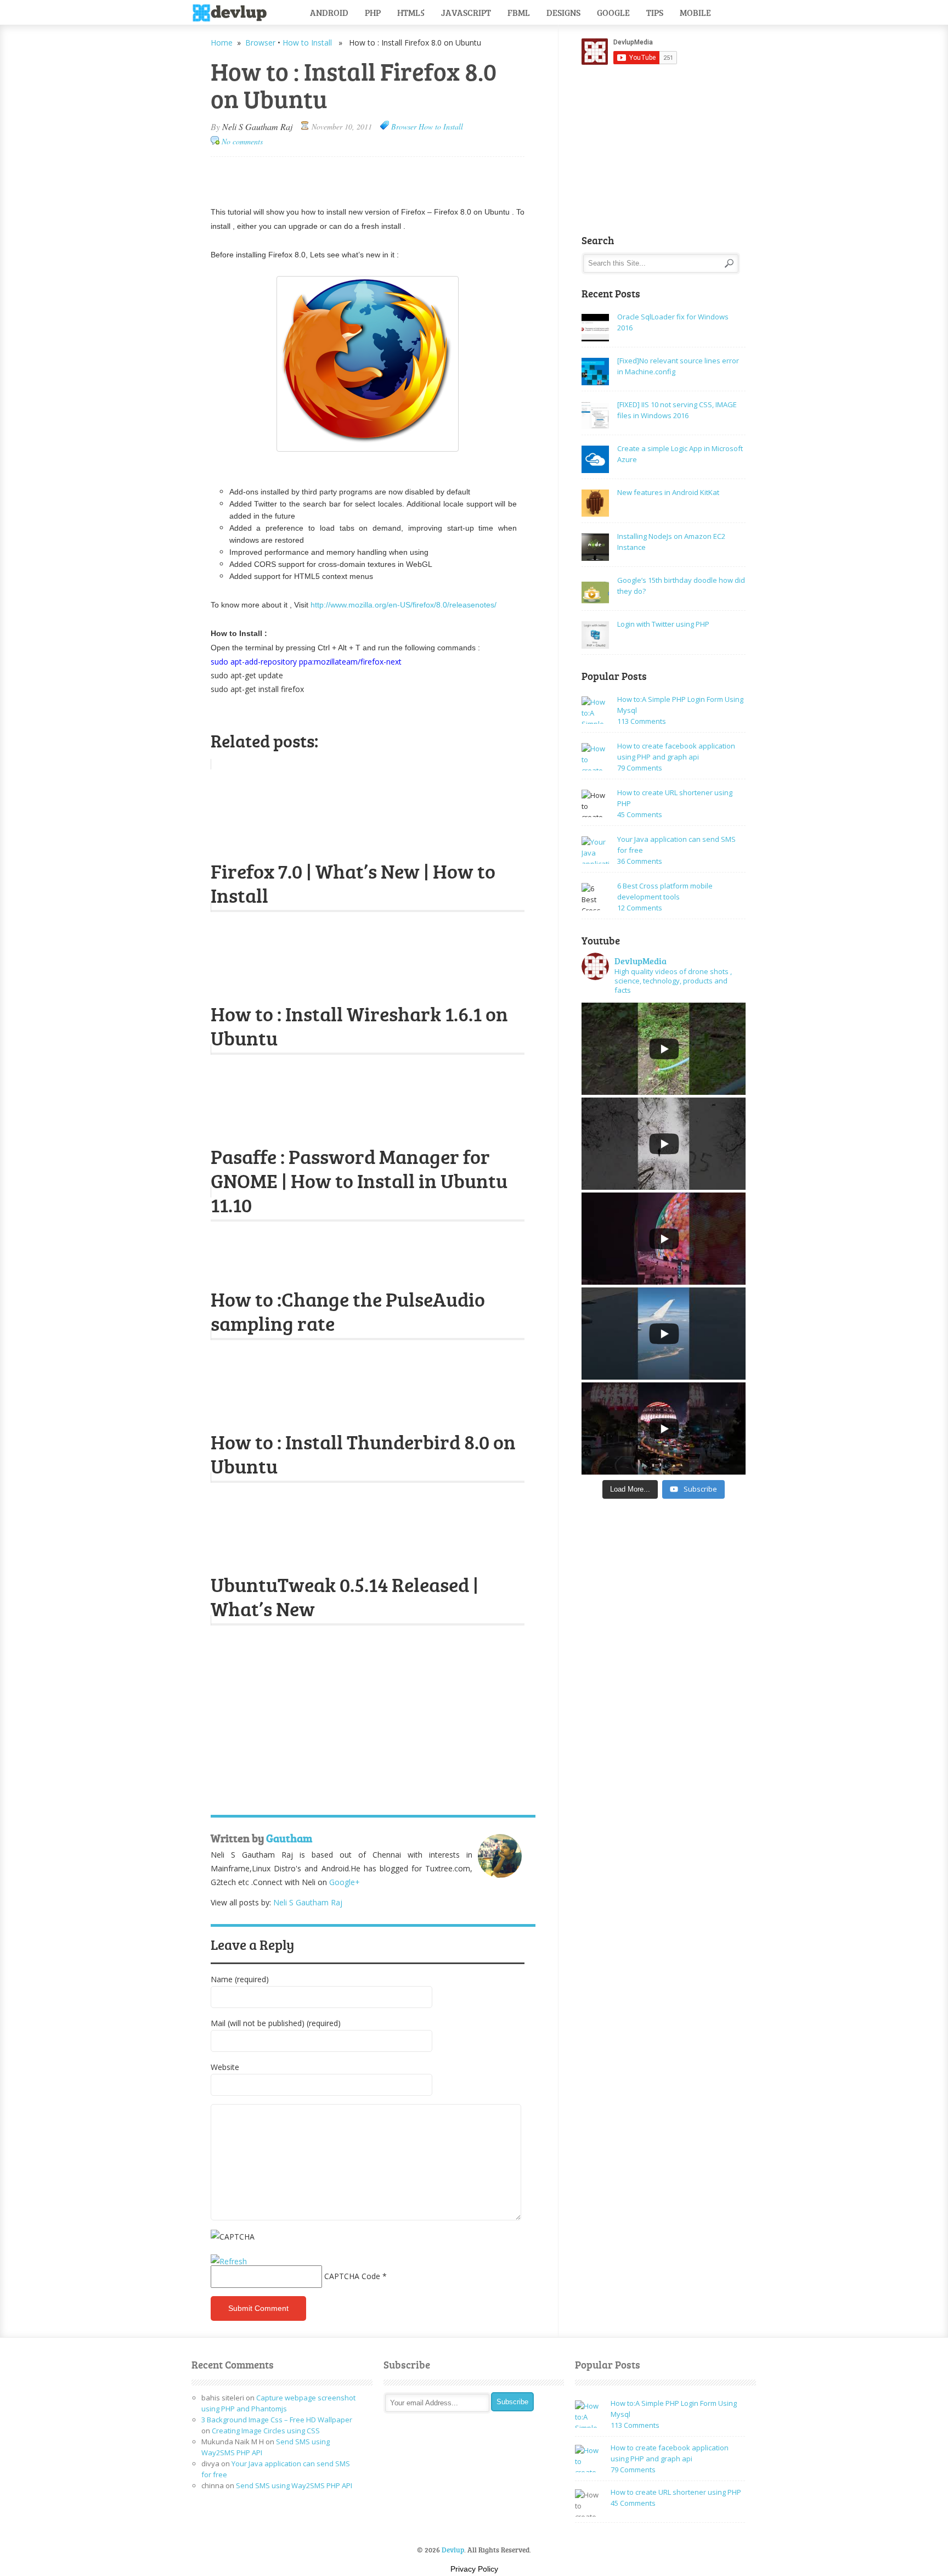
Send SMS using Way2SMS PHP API (294, 2485)
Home (222, 43)
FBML (519, 12)
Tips (655, 12)
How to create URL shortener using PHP (676, 2492)
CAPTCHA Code (352, 2276)
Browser (260, 43)
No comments (242, 141)
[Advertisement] (339, 176)
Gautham (289, 1838)
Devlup (233, 13)
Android (329, 12)
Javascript (466, 12)
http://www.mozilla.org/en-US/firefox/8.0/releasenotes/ (404, 605)
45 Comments (640, 814)
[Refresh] (229, 2261)
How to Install (307, 43)
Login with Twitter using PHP (663, 624)
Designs (563, 12)
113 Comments (642, 721)
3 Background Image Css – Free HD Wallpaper (277, 2420)
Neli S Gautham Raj (257, 126)
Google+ (345, 1882)
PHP (373, 12)
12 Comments (640, 908)
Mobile (695, 12)
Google (613, 12)
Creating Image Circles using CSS (266, 2431)
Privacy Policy (474, 2569)
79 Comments (640, 768)
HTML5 (411, 12)
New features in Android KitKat (668, 492)
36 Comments (640, 861)
